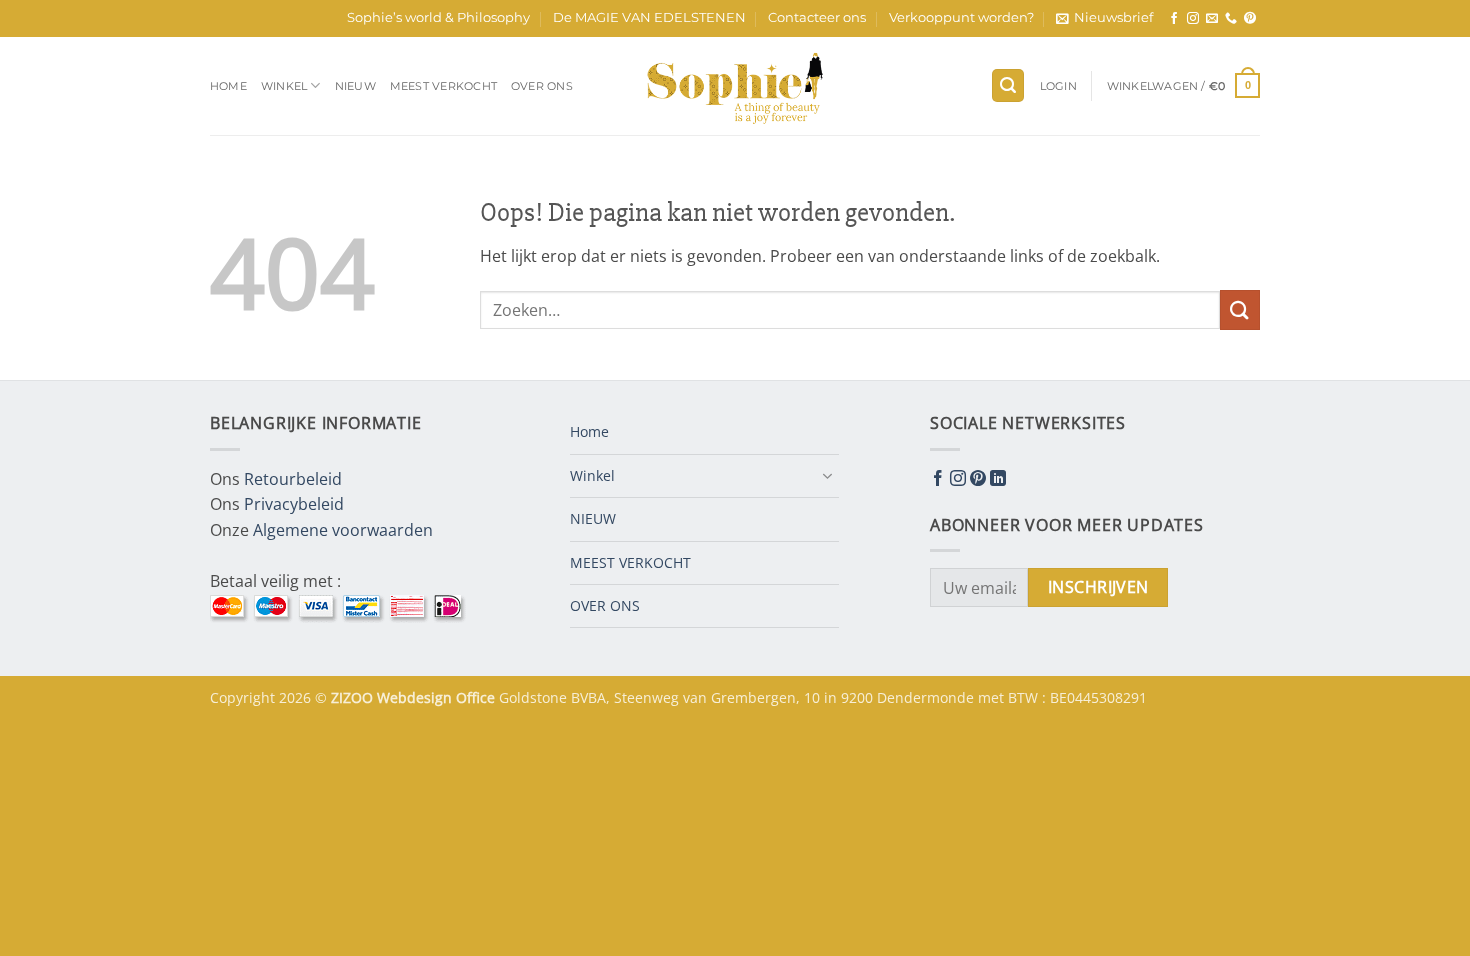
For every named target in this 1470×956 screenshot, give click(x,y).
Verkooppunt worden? (961, 17)
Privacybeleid (294, 504)
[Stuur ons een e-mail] (1212, 19)
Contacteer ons (817, 17)
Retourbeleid (293, 479)
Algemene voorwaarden (343, 530)
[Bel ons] (1231, 19)
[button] (1104, 18)
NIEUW (355, 86)
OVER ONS (542, 86)
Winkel (284, 86)
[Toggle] (827, 476)
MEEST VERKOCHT (443, 86)
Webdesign (416, 697)
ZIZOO (354, 697)
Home (228, 86)
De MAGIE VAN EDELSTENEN (649, 17)
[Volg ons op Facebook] (1174, 19)
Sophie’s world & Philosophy (438, 17)
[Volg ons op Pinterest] (1250, 19)
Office (477, 697)
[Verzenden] (1240, 309)
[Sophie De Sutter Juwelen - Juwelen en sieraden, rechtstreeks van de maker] (735, 86)
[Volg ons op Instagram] (1193, 19)
